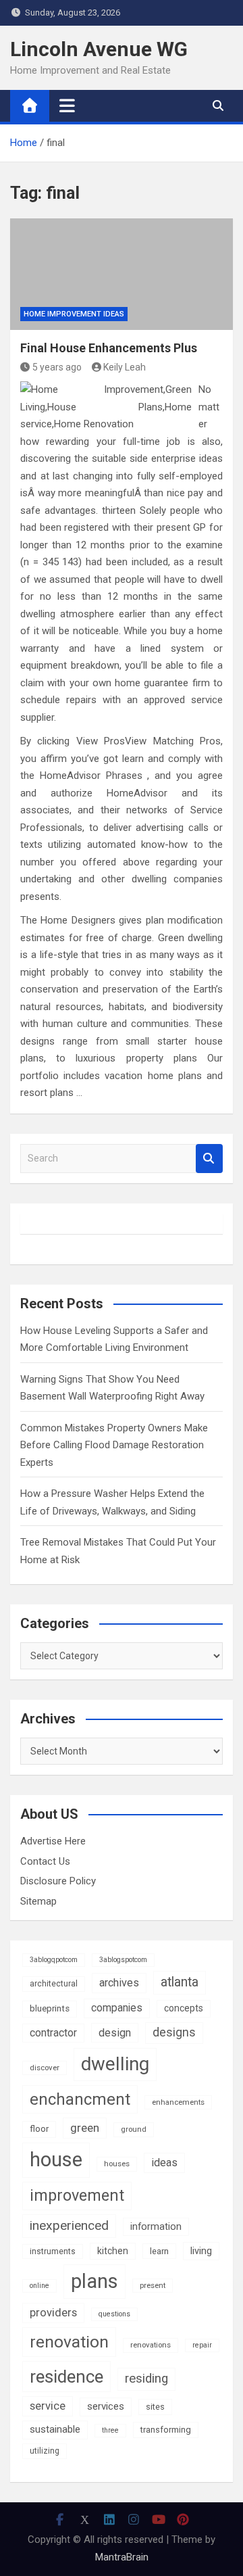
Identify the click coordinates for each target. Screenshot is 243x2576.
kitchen (113, 2251)
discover (45, 2068)
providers (53, 2313)
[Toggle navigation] (67, 105)
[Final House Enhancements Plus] (122, 274)
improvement (77, 2195)
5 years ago (57, 367)
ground (134, 2129)
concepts (184, 2008)
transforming (166, 2430)
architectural (54, 1984)
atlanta (180, 1982)
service (48, 2406)
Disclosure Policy (58, 1881)
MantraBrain (122, 2557)
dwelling (115, 2064)
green (85, 2128)
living (201, 2251)
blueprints (50, 2008)
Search (209, 1159)
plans (94, 2281)
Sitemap (38, 1901)
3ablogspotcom (123, 1960)
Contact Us (45, 1861)
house (56, 2160)
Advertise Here (53, 1841)
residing (146, 2379)
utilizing (45, 2451)
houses (117, 2164)
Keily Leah (125, 367)
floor (39, 2129)
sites (155, 2407)
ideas (164, 2163)
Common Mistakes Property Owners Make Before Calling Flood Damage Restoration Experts (114, 1445)
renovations (151, 2345)
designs (174, 2032)
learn (159, 2251)
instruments (53, 2251)
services (106, 2406)
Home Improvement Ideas (74, 314)
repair (202, 2345)
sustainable (55, 2429)
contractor (53, 2033)
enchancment (80, 2099)
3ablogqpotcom (54, 1960)
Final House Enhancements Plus (109, 348)
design (115, 2033)
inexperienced (69, 2225)
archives (119, 1983)
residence (66, 2377)
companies (117, 2008)
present (153, 2285)
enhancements (178, 2102)
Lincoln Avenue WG (99, 49)
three (110, 2430)
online (39, 2286)
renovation (69, 2342)
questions (114, 2314)
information (156, 2226)
